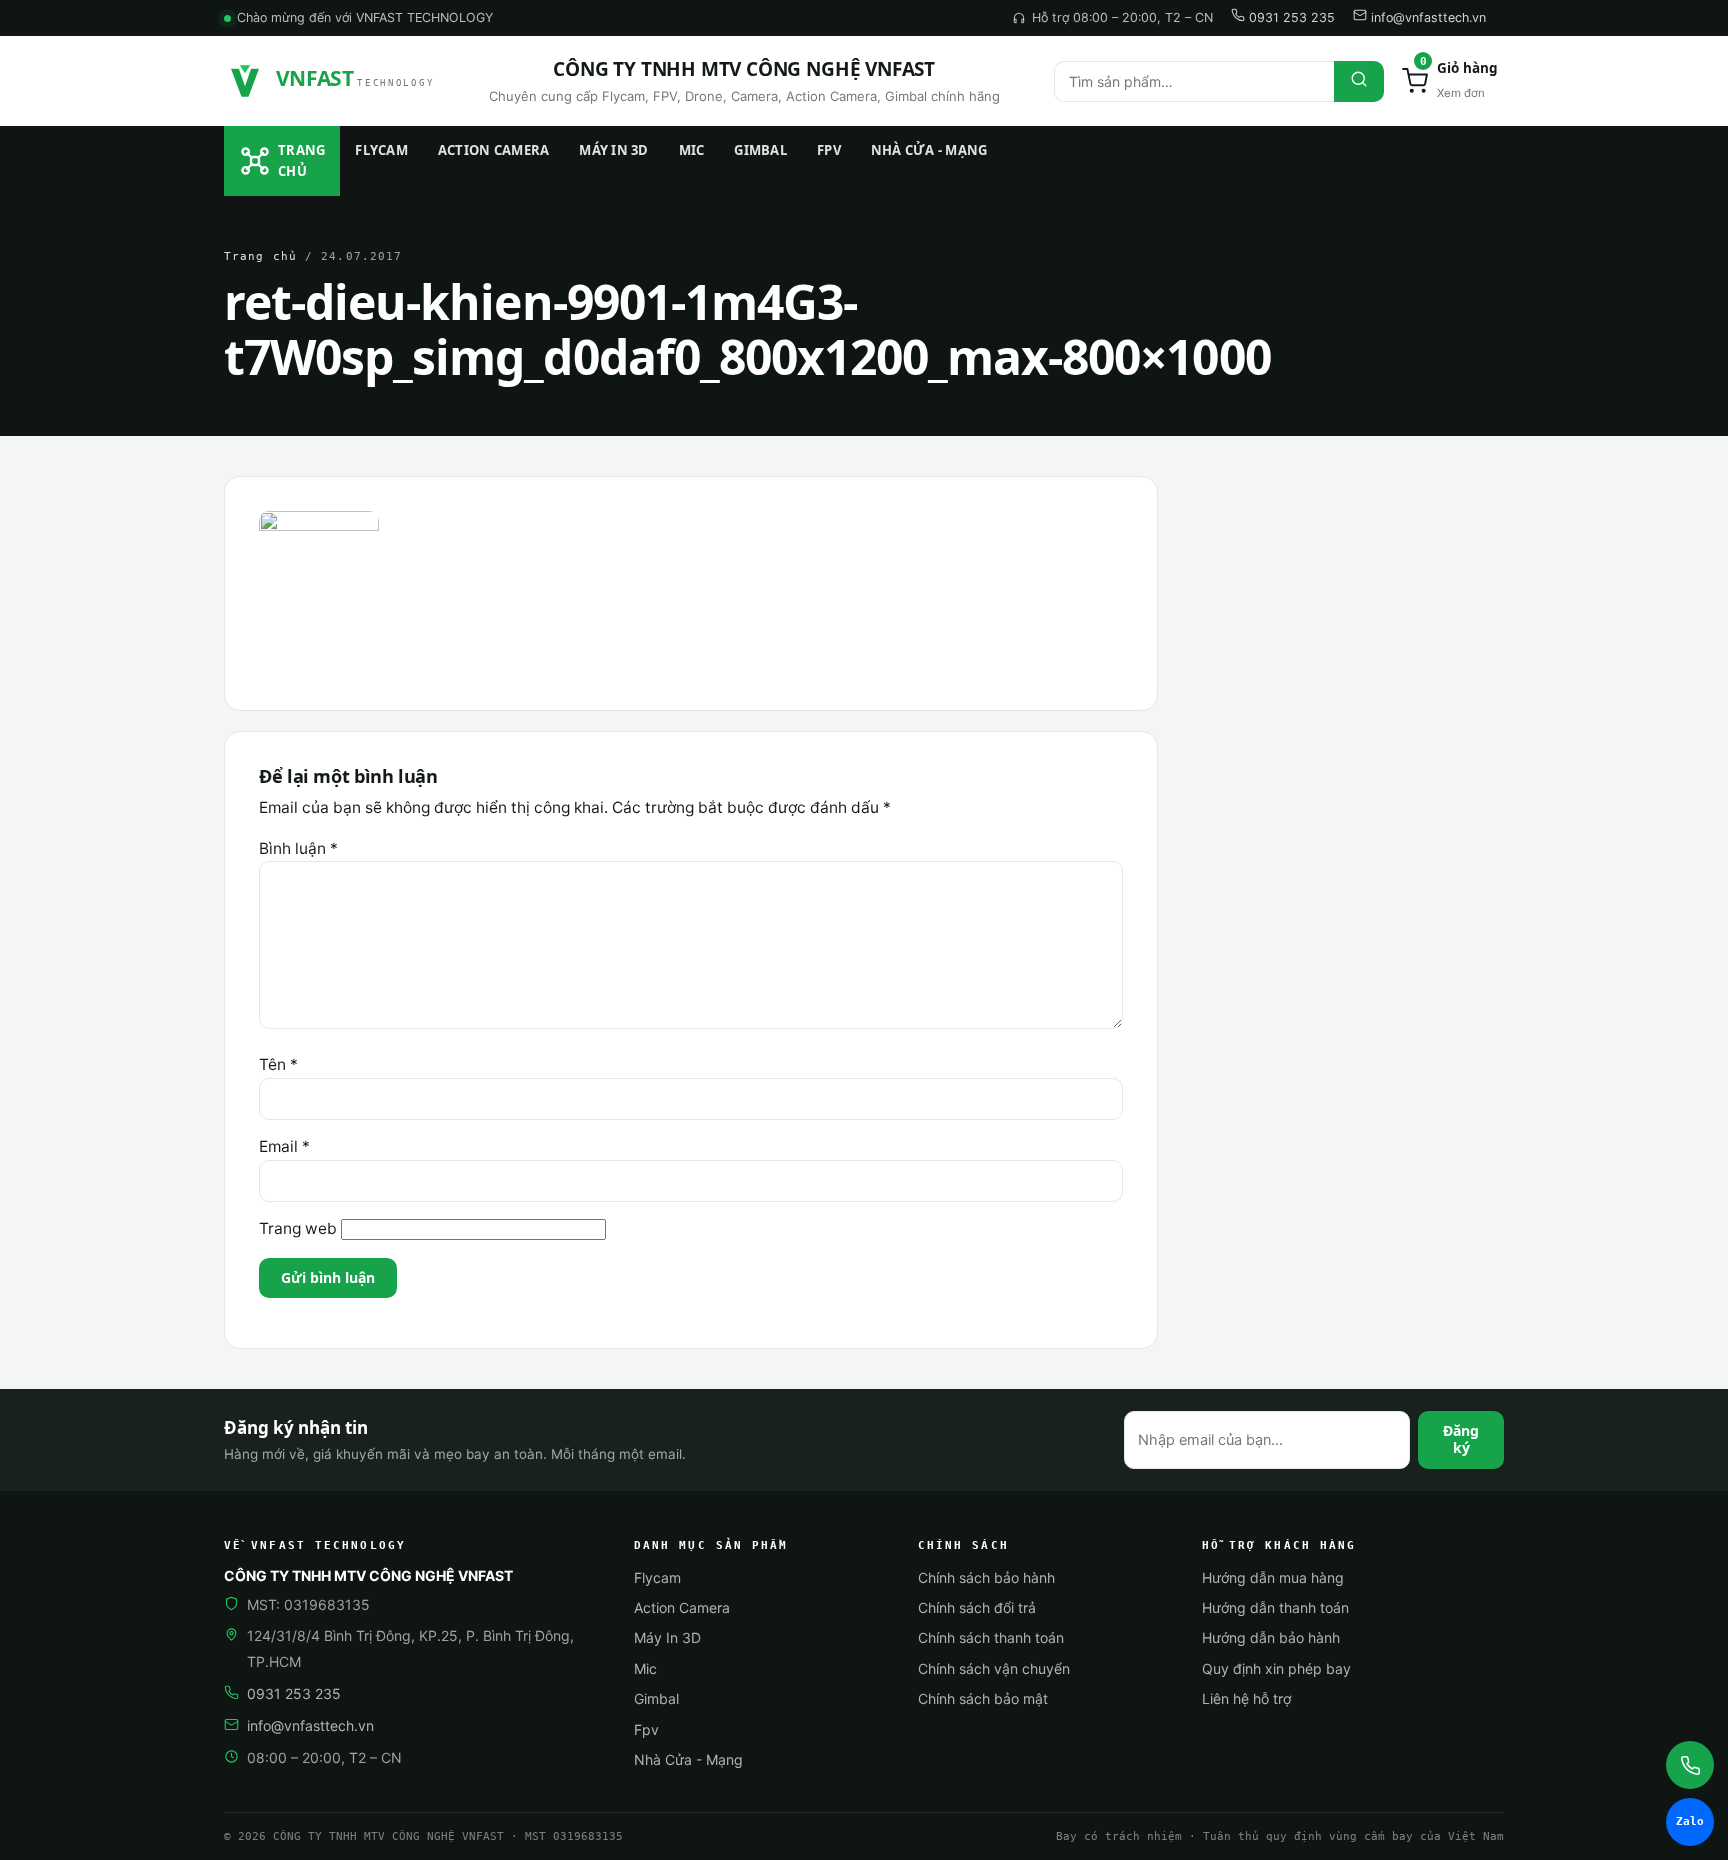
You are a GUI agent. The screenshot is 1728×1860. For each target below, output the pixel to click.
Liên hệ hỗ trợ (1246, 1698)
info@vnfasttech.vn (1426, 17)
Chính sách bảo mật (983, 1698)
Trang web (298, 1228)
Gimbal (760, 150)
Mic (692, 150)
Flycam (381, 150)
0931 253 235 (1290, 17)
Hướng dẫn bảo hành (1271, 1637)
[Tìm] (1359, 81)
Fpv (829, 150)
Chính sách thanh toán (991, 1637)
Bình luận (298, 848)
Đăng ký (1461, 1439)
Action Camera (493, 150)
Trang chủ (301, 160)
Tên (278, 1064)
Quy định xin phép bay (1276, 1668)
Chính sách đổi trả (977, 1607)
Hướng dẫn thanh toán (1275, 1607)
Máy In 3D (613, 150)
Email (284, 1146)
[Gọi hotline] (1690, 1765)
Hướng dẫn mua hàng (1273, 1577)
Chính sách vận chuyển (994, 1668)
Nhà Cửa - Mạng (929, 150)
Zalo (1690, 1821)
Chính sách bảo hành (986, 1577)
